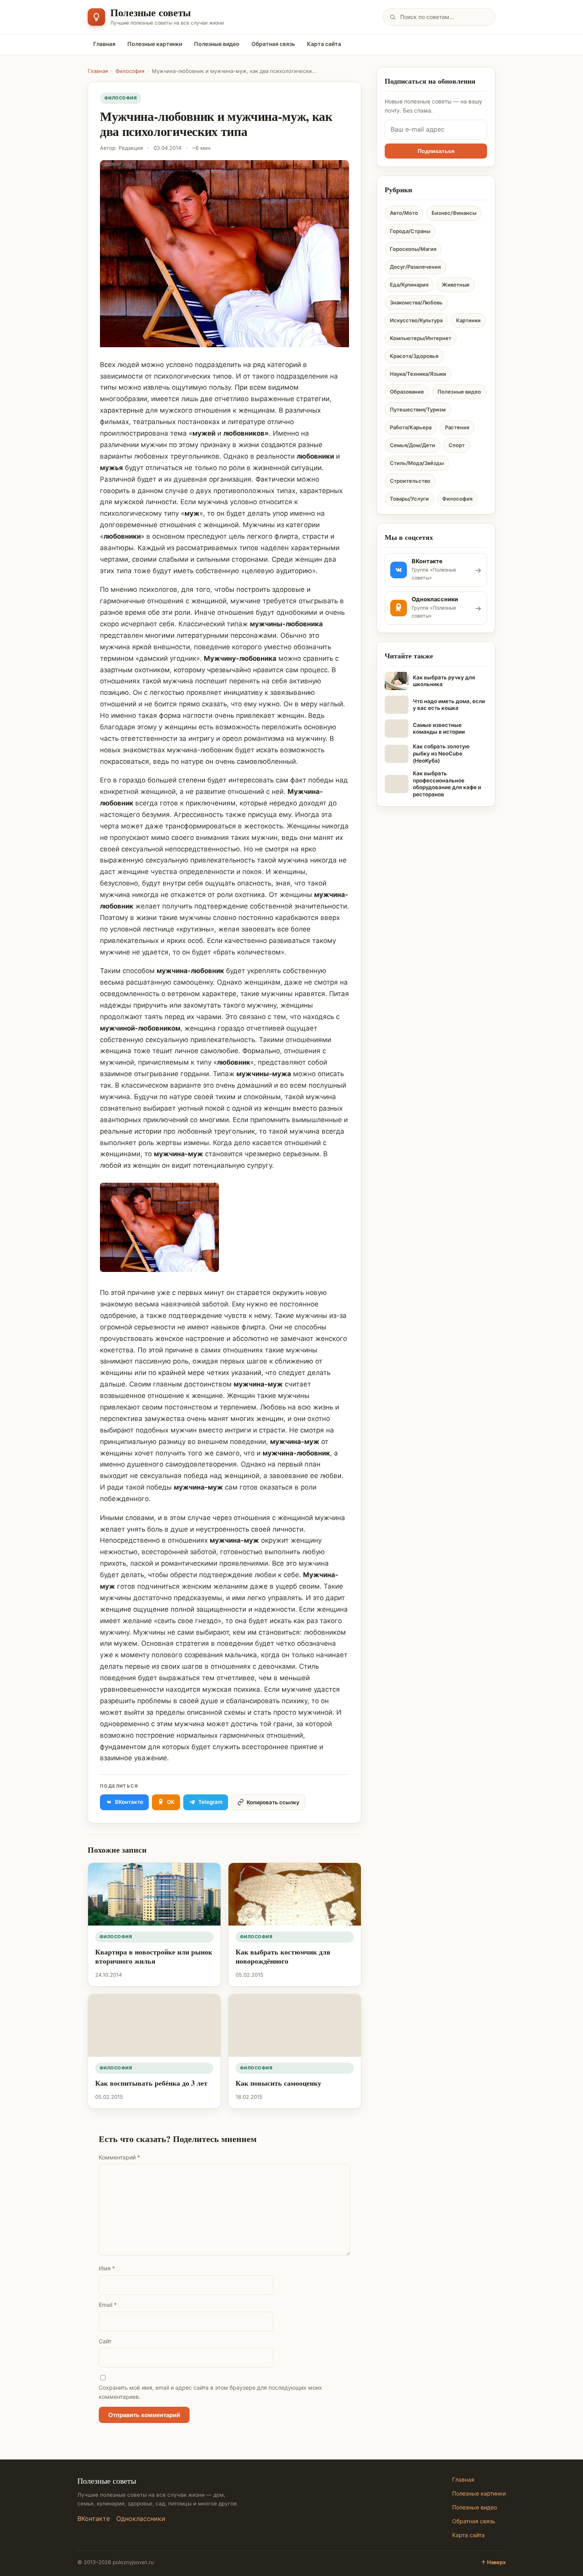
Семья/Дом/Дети (412, 445)
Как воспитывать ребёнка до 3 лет (151, 2083)
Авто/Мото (404, 213)
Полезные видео (217, 44)
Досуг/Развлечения (415, 267)
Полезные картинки (155, 44)
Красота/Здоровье (414, 356)
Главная (104, 44)
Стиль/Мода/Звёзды (417, 463)
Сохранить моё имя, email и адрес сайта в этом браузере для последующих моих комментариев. (210, 2392)
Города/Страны (410, 231)
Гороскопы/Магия (413, 249)
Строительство (410, 481)
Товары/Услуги (409, 499)
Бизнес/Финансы (454, 213)
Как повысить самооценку (278, 2083)
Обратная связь (273, 44)
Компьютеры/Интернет (421, 338)
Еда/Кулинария (409, 285)
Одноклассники (141, 2519)
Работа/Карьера (411, 427)
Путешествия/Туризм (418, 409)
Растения (457, 427)
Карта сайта (324, 44)
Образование (407, 392)
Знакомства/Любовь (416, 302)
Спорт (457, 445)
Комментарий (119, 2157)
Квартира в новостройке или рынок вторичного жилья (154, 1956)
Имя (107, 2268)
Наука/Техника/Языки (418, 374)
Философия (130, 71)
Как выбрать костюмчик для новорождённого (283, 1956)
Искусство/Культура (416, 320)
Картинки (468, 320)
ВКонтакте (94, 2519)
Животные (456, 285)
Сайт (105, 2341)
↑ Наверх (493, 2562)
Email (108, 2305)
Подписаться (436, 151)
